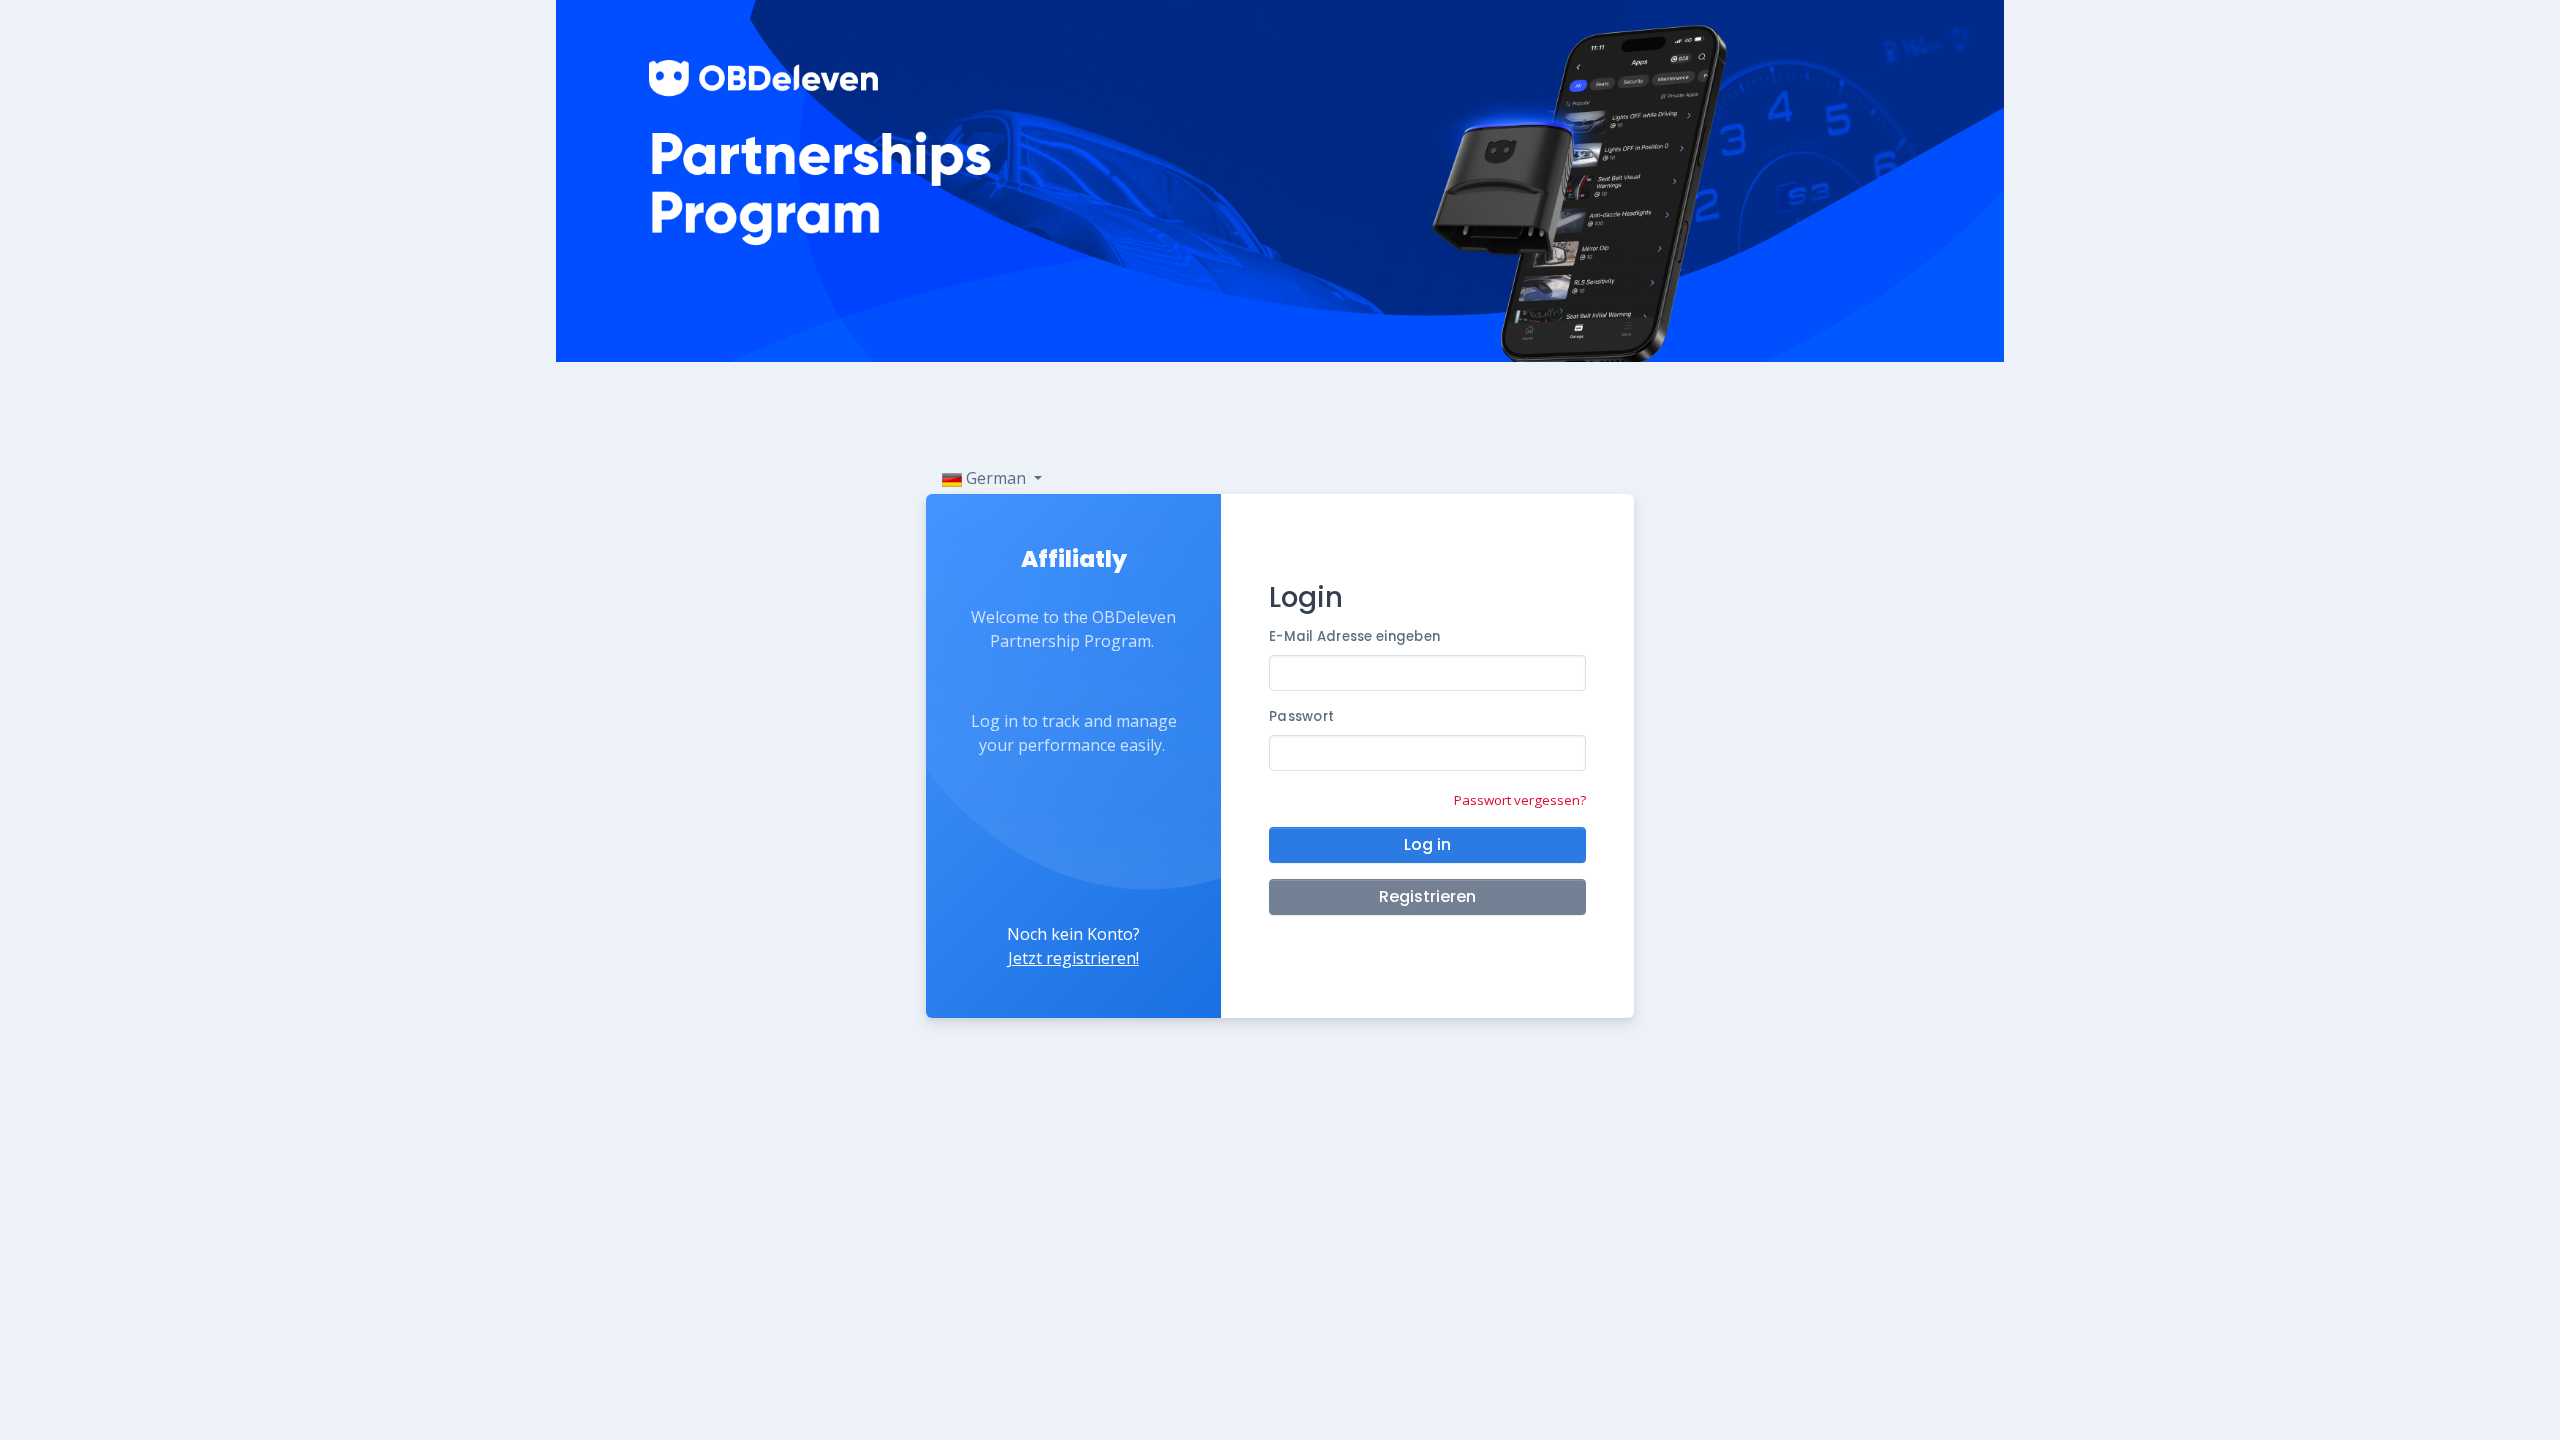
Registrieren (1427, 896)
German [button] (996, 478)
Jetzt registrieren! (1073, 958)
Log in (1427, 844)
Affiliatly (1074, 559)
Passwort (1301, 716)
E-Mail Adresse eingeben (1354, 636)
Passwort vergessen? (1520, 800)
